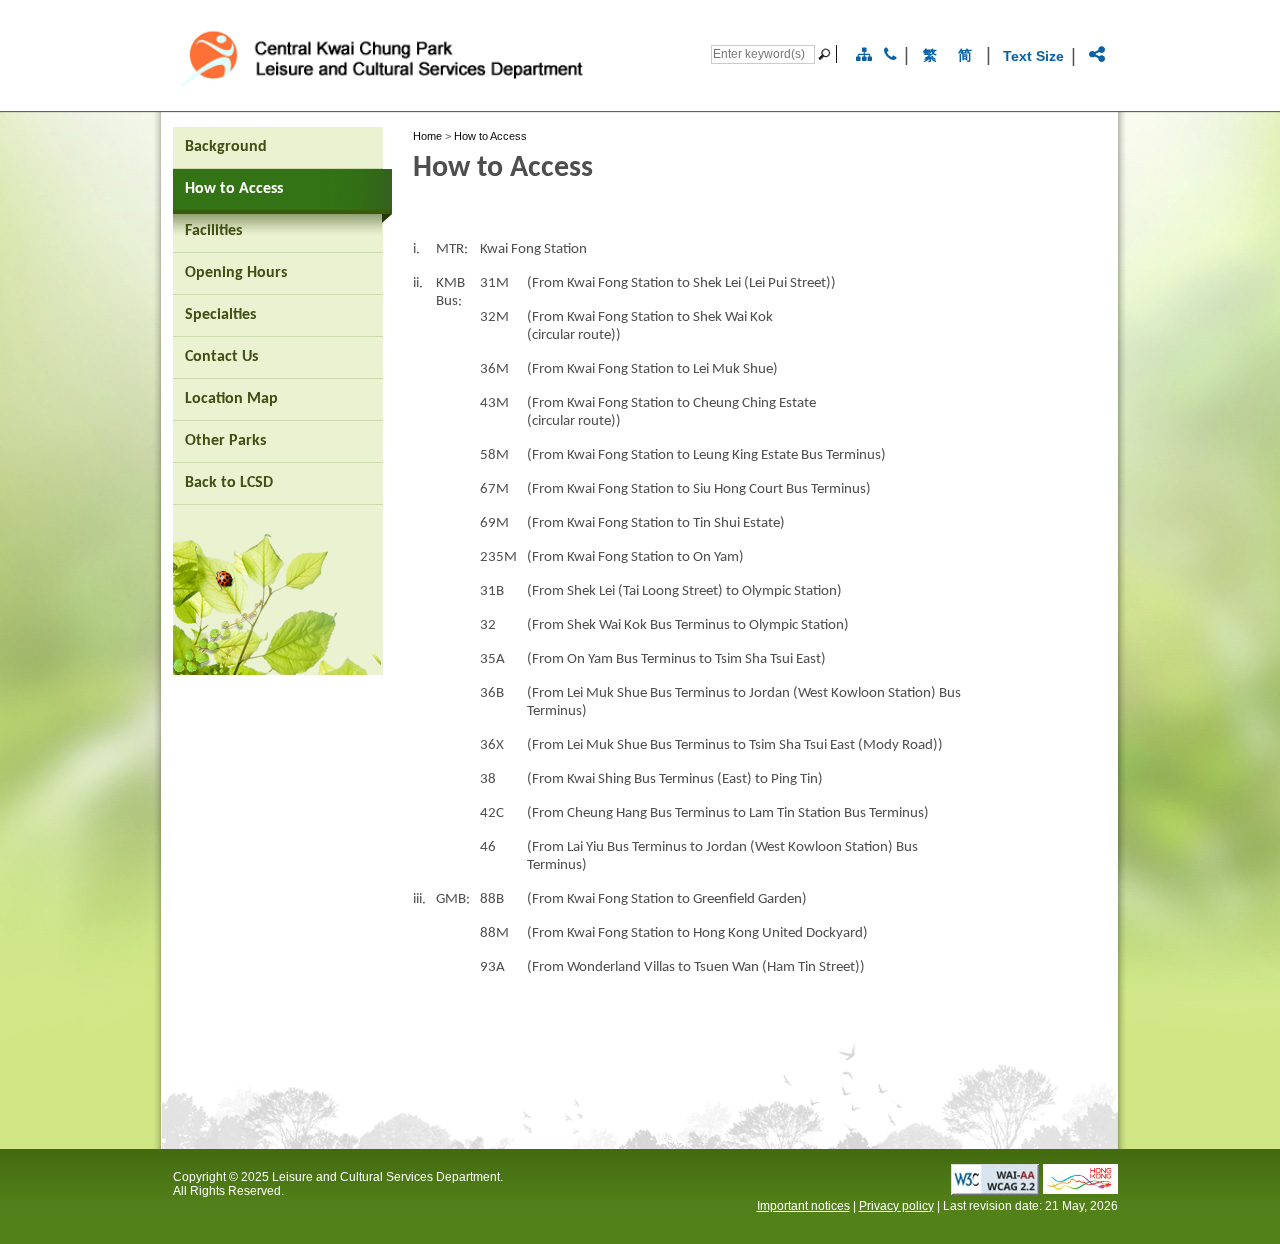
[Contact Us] (890, 55)
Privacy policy (896, 1206)
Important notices (803, 1206)
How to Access (490, 136)
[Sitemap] (864, 55)
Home (427, 136)
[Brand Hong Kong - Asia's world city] (1080, 1188)
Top (1113, 1196)
